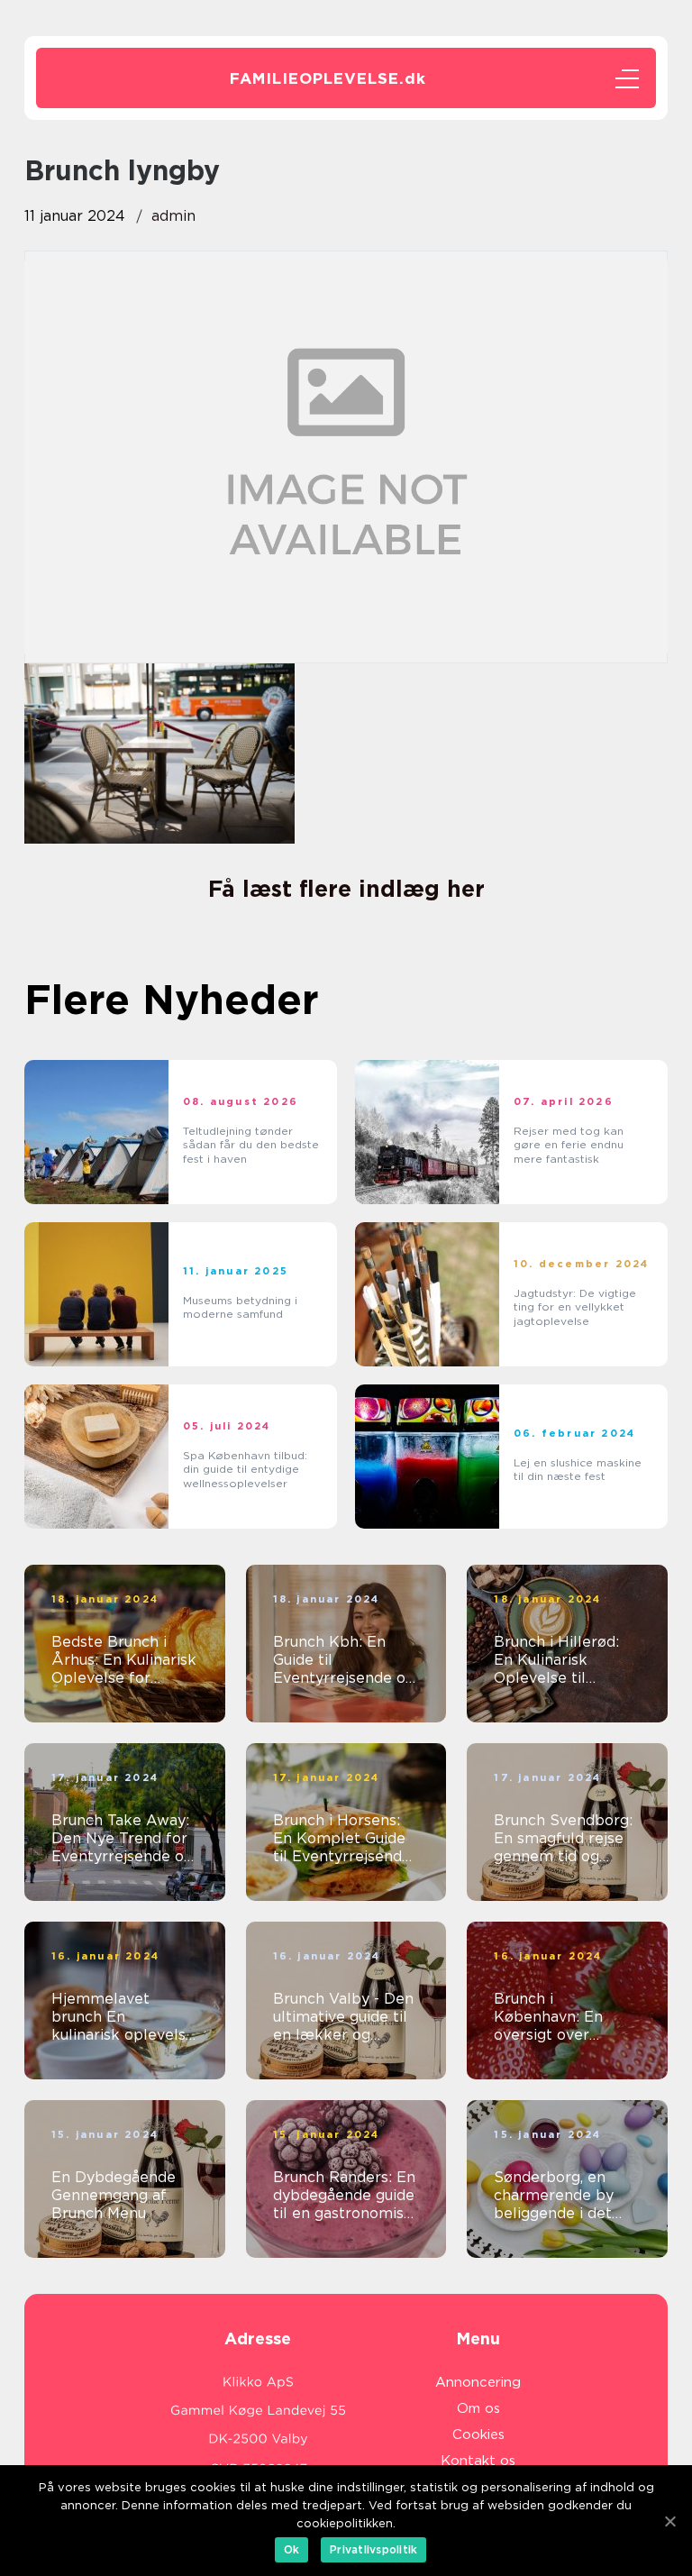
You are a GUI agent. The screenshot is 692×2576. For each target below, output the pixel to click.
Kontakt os (478, 2461)
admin (173, 216)
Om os (478, 2408)
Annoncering (478, 2382)
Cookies (478, 2434)
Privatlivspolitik (373, 2549)
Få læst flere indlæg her (346, 889)
